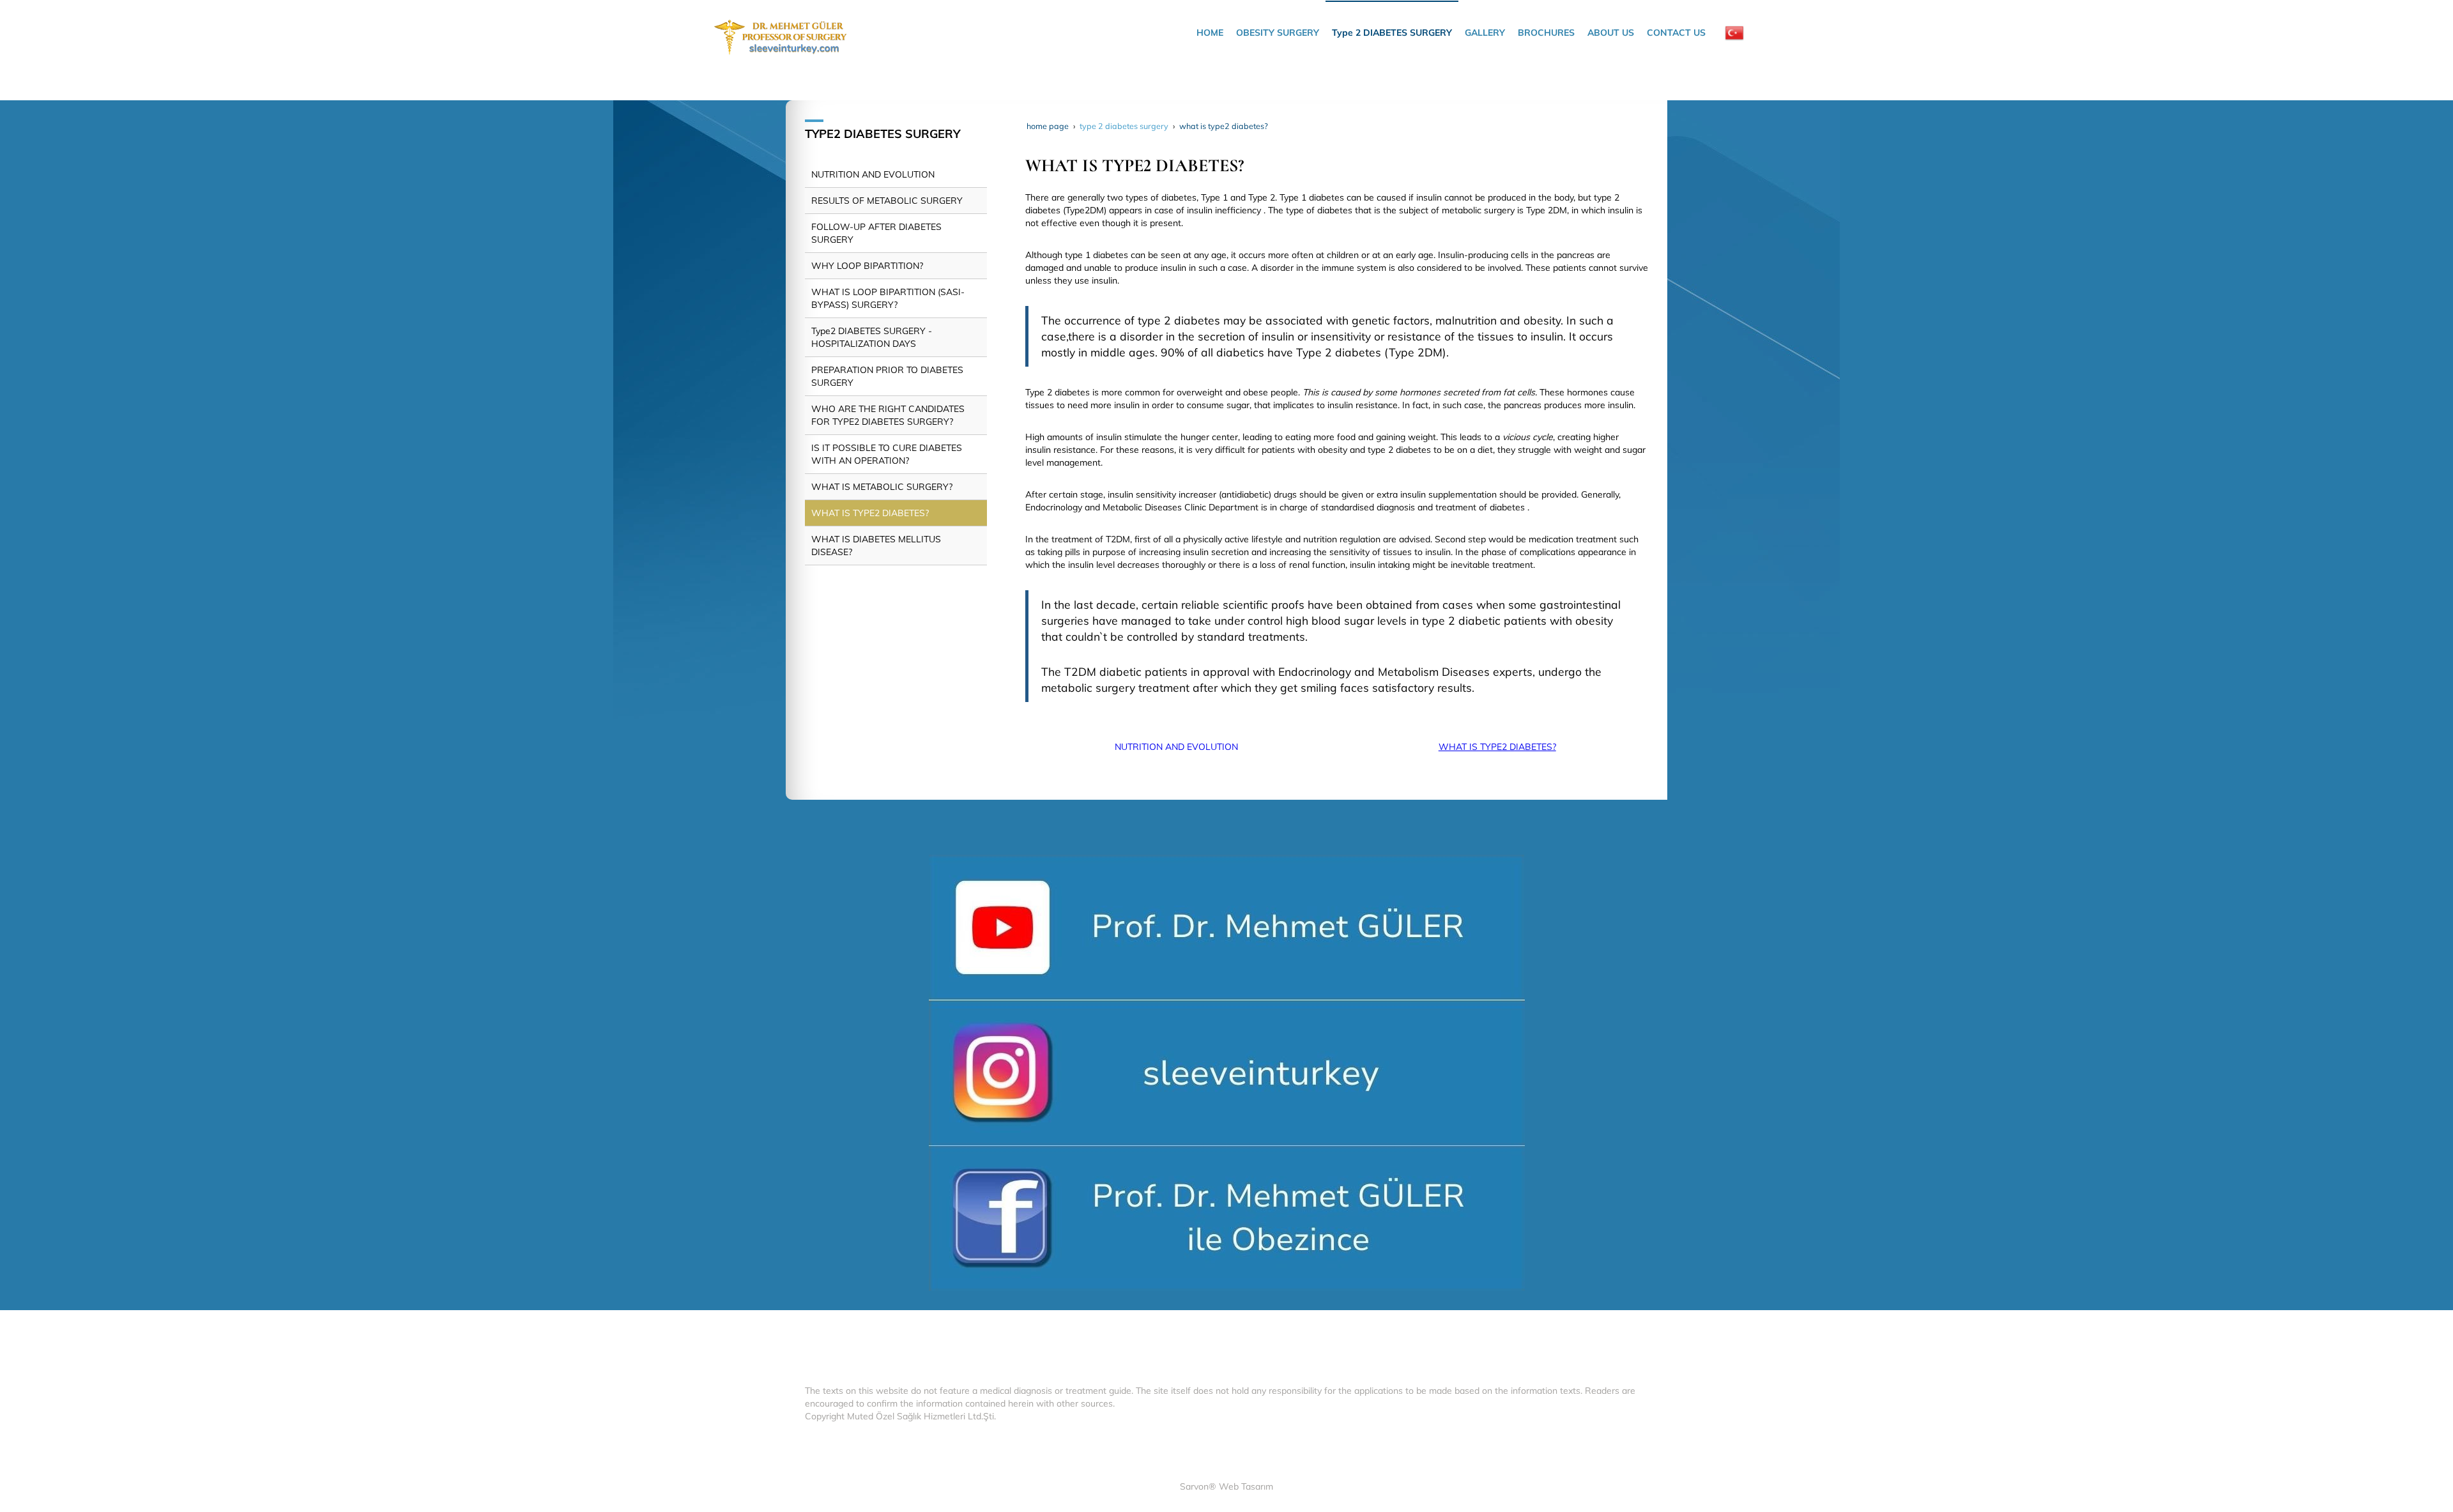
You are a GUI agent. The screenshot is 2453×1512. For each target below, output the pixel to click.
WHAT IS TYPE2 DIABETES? (1497, 747)
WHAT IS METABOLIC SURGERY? (882, 487)
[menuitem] (1210, 33)
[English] (1734, 33)
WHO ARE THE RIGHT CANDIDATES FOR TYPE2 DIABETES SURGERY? (888, 415)
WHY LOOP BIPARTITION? (867, 266)
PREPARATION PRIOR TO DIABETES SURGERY (887, 376)
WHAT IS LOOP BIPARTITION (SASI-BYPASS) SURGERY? (888, 298)
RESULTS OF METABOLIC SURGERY (887, 201)
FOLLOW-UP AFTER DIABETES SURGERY (876, 233)
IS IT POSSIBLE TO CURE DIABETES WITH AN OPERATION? (887, 454)
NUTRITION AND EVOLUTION (1176, 747)
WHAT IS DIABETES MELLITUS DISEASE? (876, 546)
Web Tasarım (1246, 1486)
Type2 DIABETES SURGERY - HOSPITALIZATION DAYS (872, 337)
